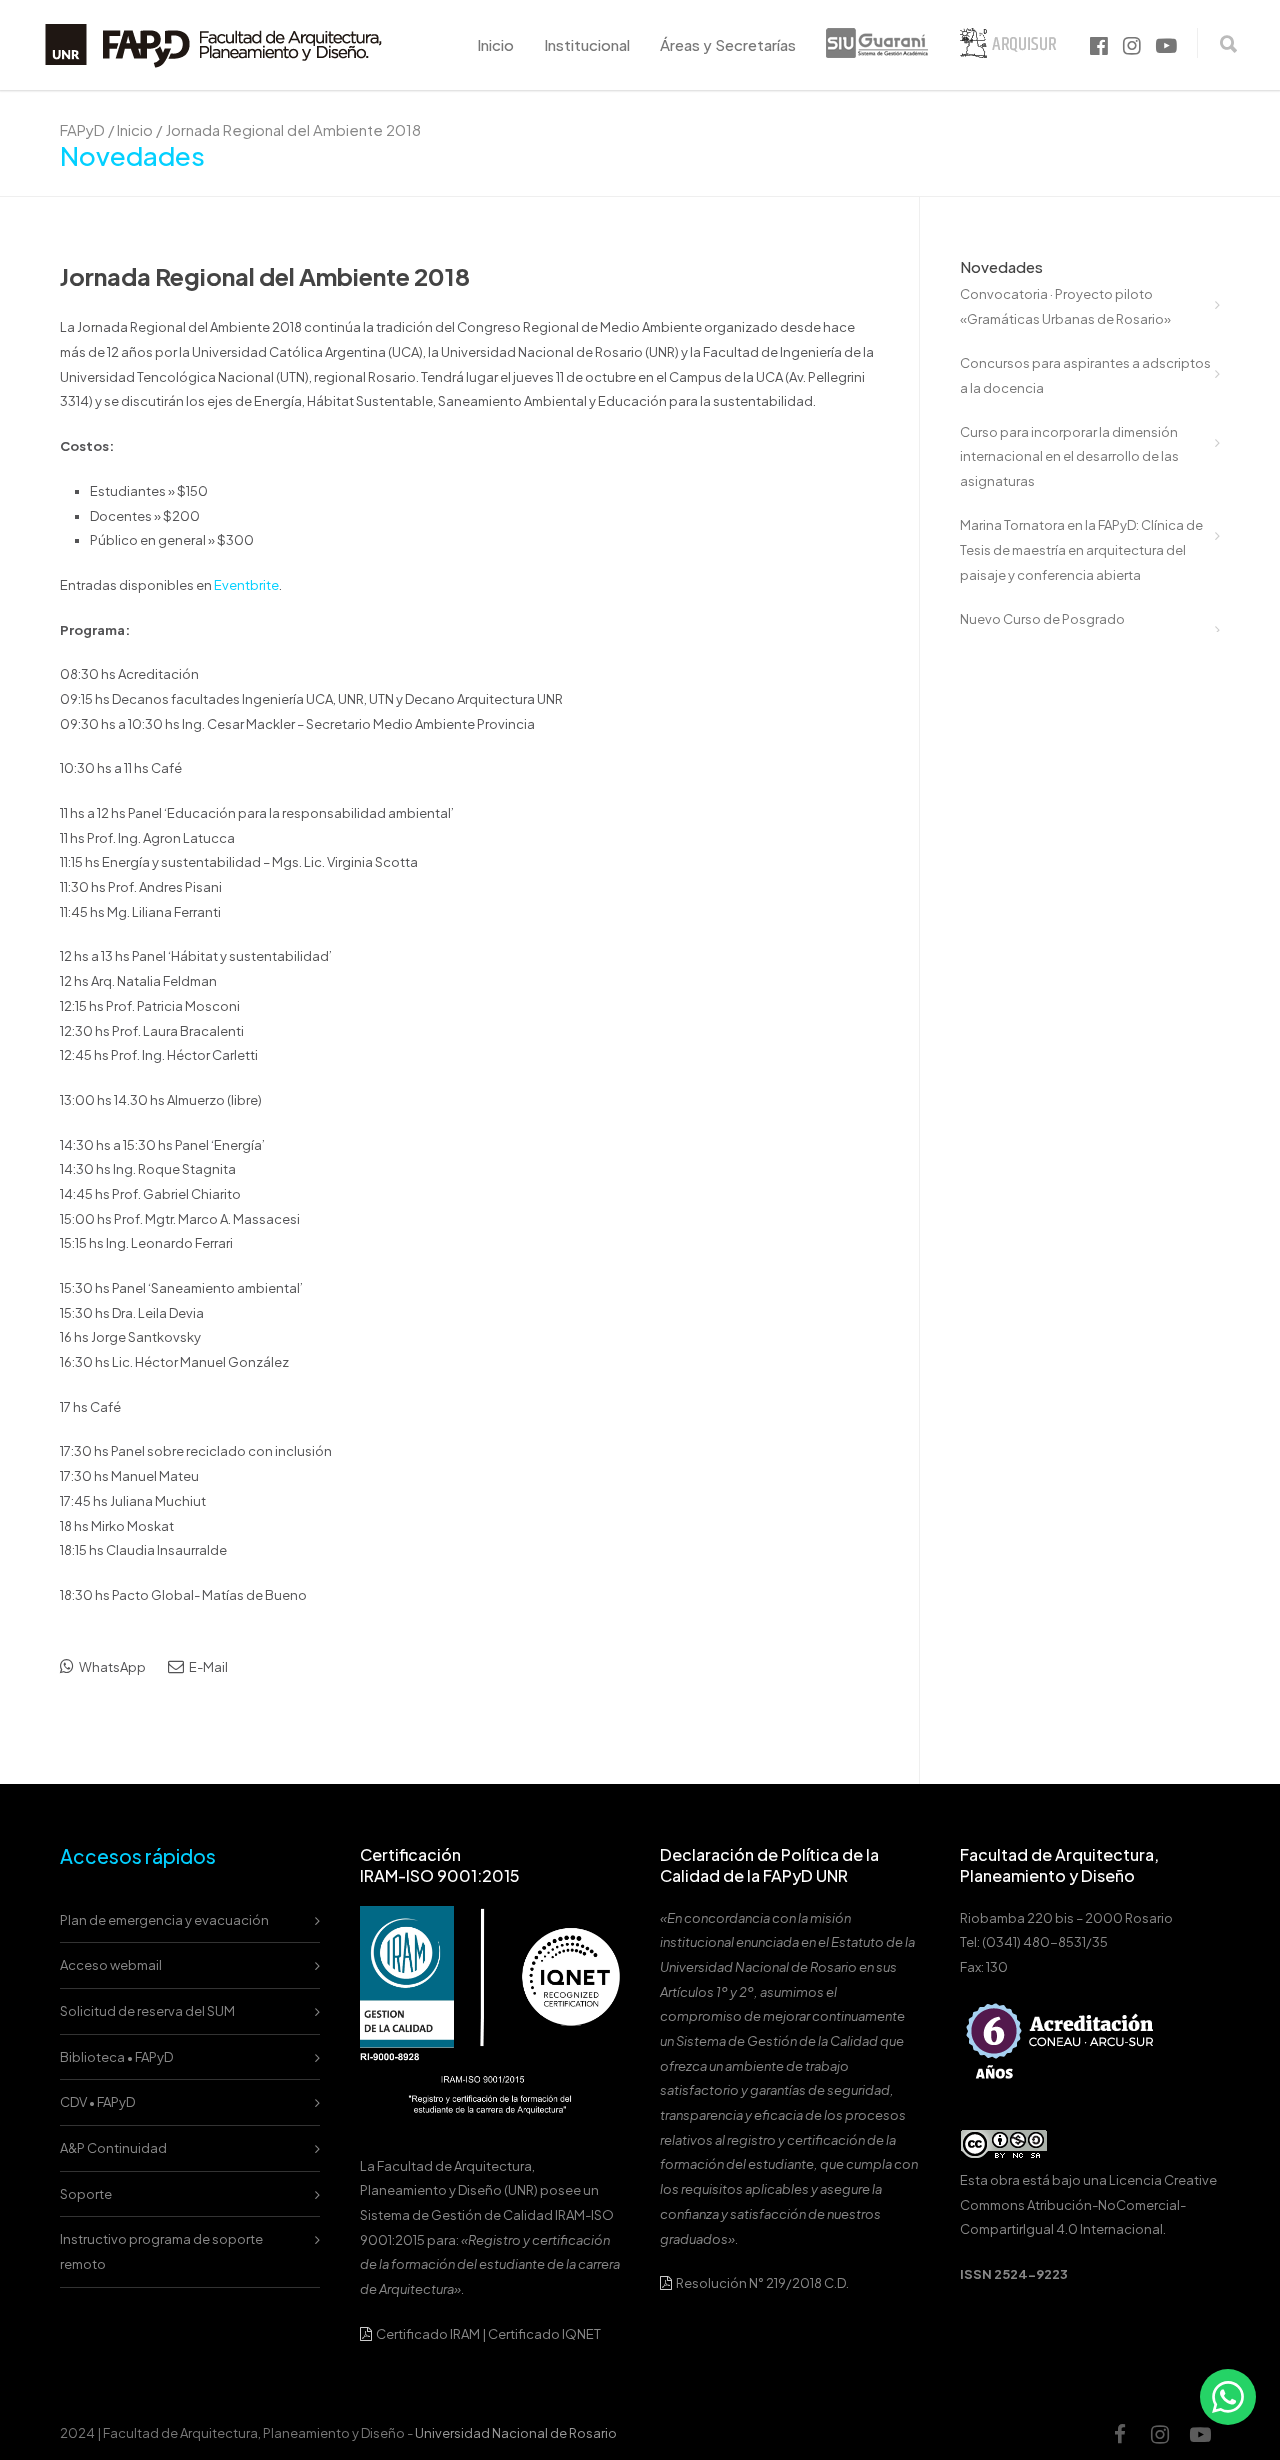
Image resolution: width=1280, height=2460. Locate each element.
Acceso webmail (111, 1965)
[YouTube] (1200, 2434)
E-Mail (207, 1667)
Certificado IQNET (544, 2334)
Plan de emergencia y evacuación (164, 1920)
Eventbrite (246, 585)
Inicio (495, 44)
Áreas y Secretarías (728, 44)
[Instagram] (1160, 2434)
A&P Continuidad (113, 2148)
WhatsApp (111, 1667)
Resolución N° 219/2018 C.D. (761, 2283)
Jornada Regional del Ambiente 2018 (265, 276)
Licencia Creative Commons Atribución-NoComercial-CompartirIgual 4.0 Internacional (1088, 2204)
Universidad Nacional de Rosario (516, 2433)
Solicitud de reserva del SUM (147, 2011)
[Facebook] (1120, 2434)
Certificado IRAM (428, 2334)
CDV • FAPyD (97, 2102)
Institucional (587, 44)
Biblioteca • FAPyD (116, 2057)
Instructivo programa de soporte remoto (161, 2251)
